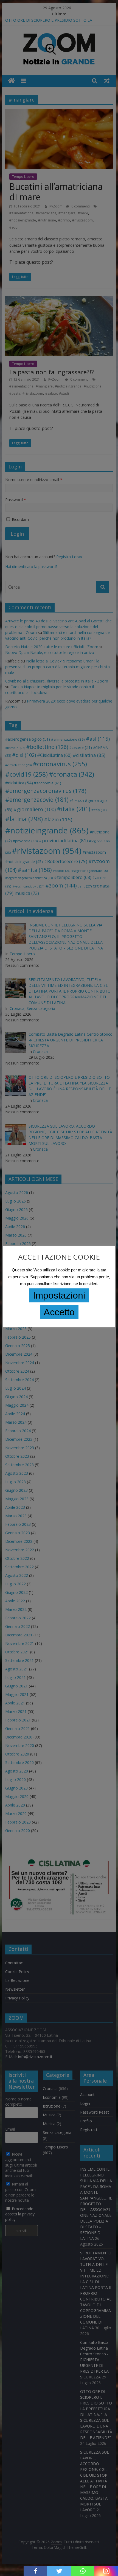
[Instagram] (106, 2571)
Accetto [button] (59, 1312)
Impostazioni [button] (59, 1295)
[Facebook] (35, 2571)
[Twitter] (59, 2571)
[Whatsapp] (83, 2571)
